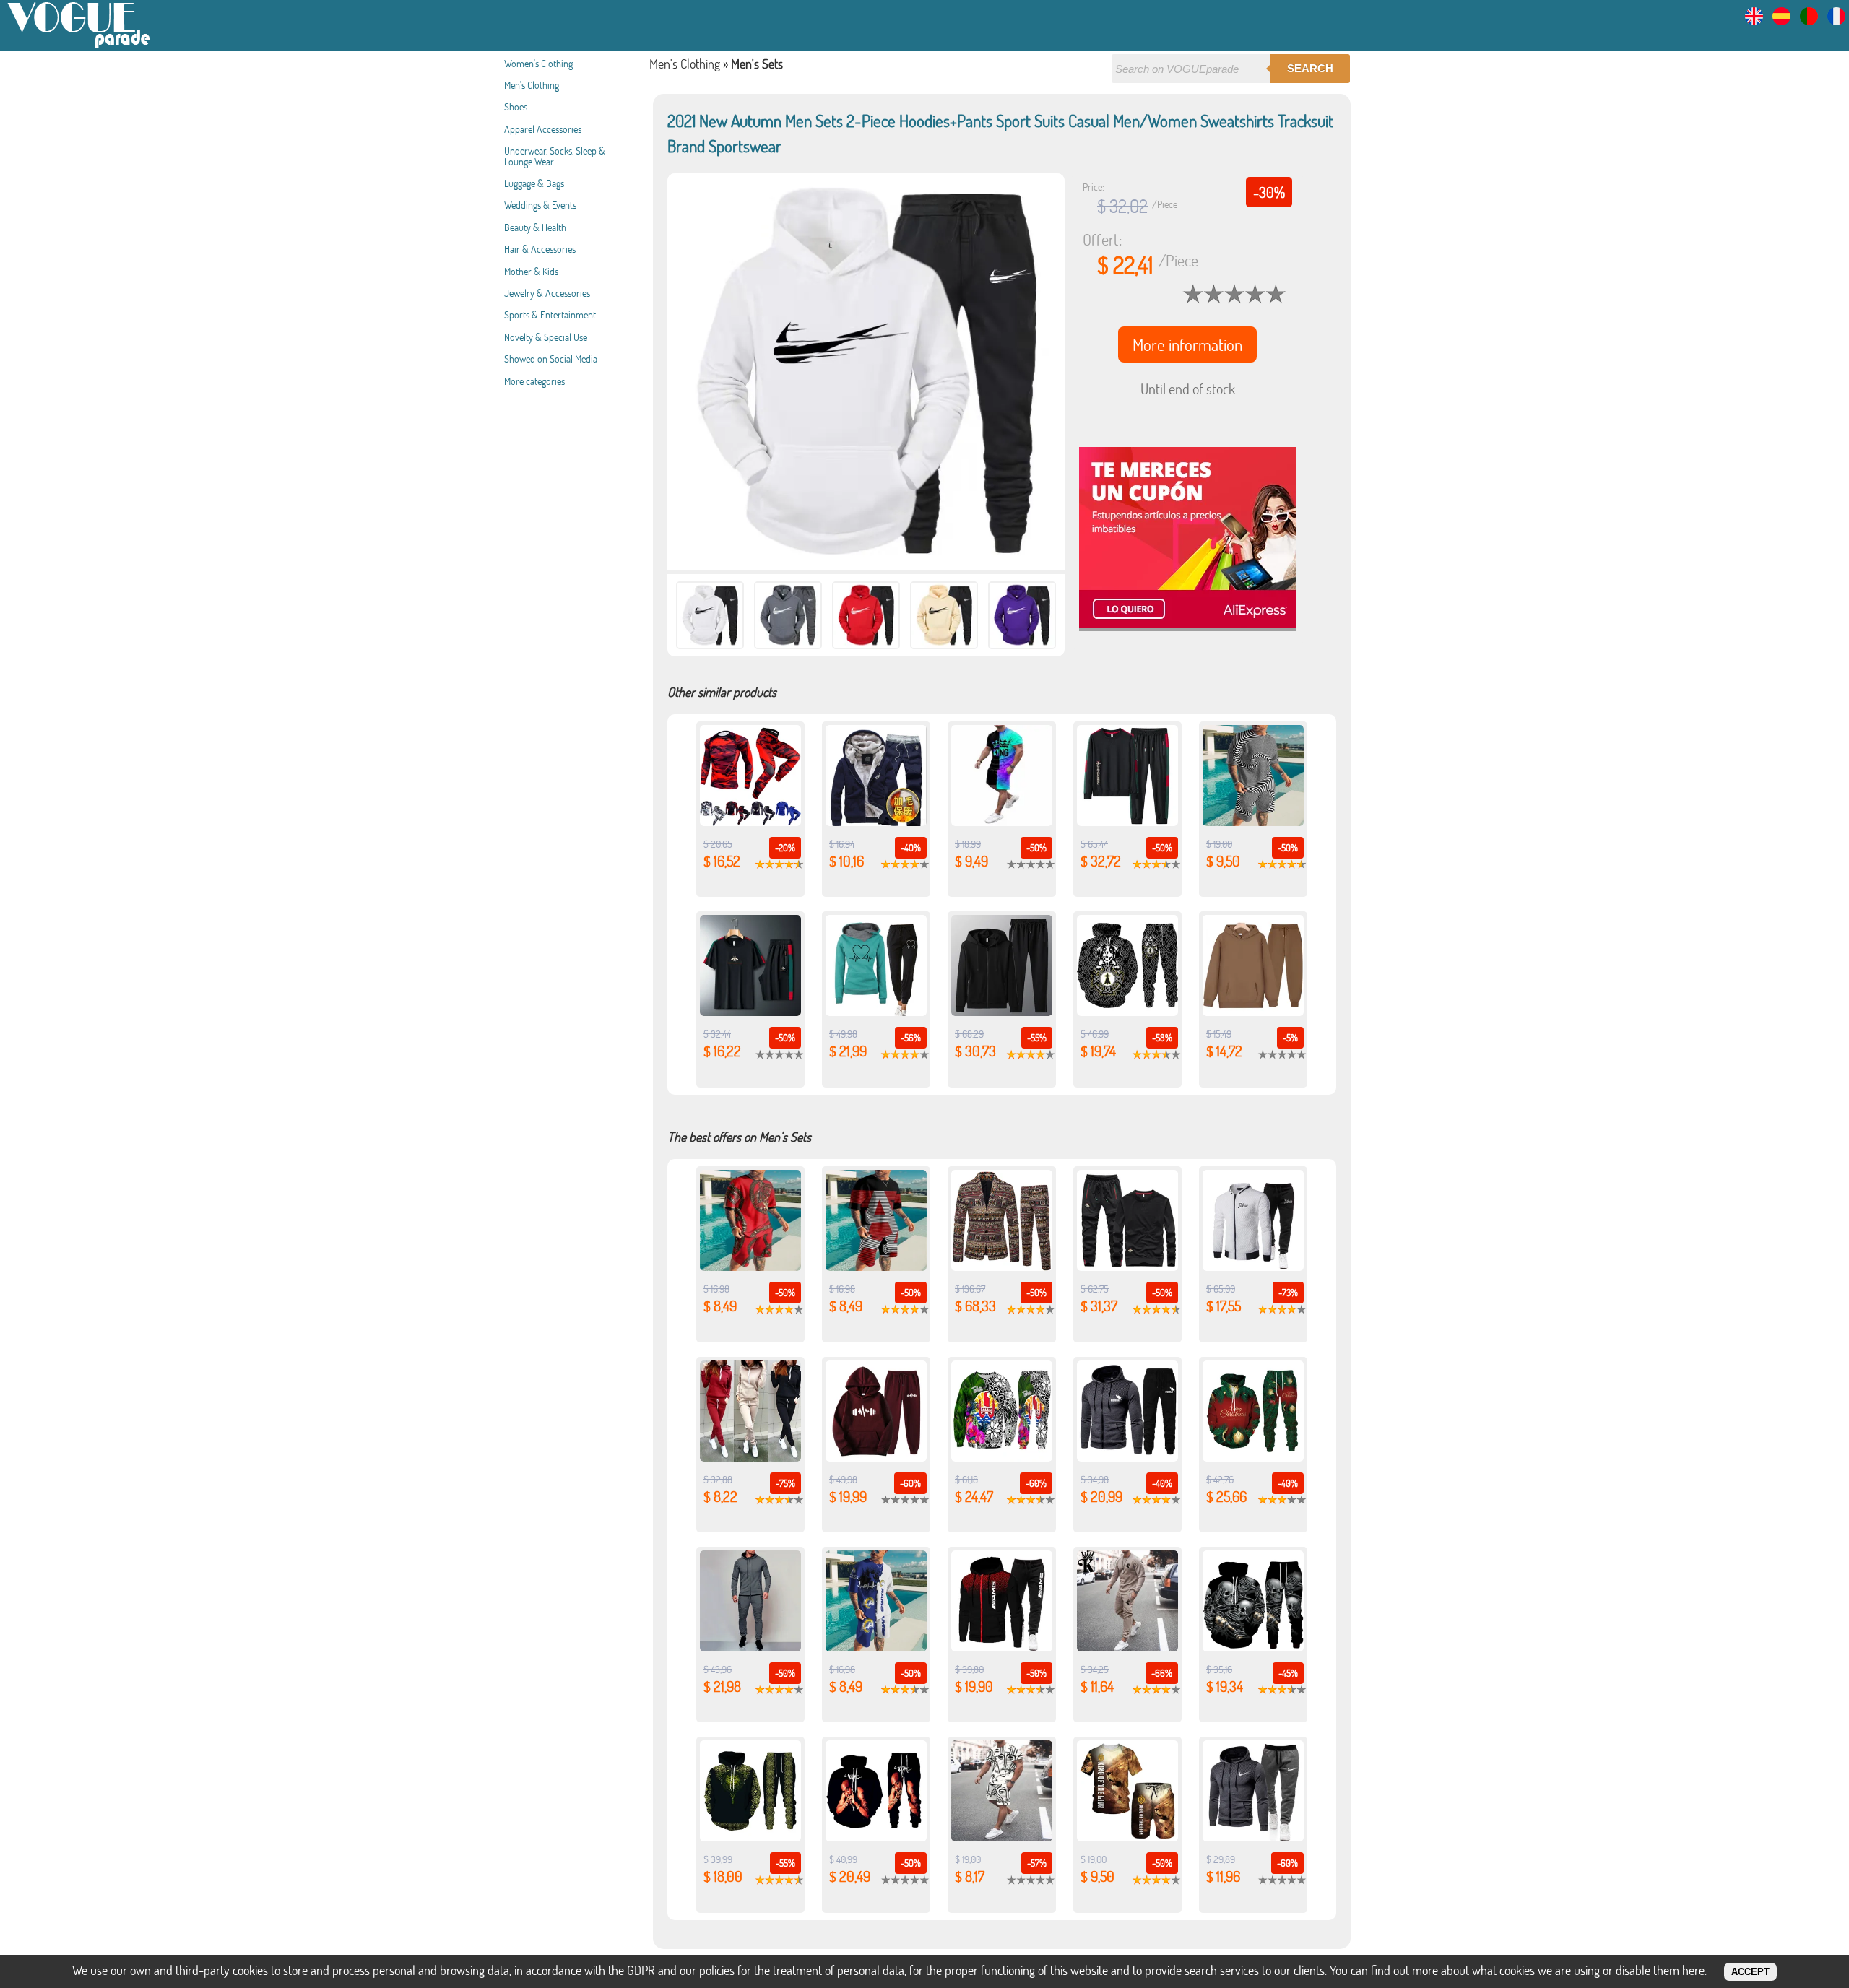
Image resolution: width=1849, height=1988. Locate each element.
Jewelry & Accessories (547, 293)
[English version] (1754, 21)
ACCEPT (1750, 1972)
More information (1187, 344)
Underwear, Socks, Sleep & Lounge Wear (555, 156)
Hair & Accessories (540, 249)
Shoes (516, 107)
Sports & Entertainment (550, 314)
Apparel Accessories (543, 129)
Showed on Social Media (551, 359)
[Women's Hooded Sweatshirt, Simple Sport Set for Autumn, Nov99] (750, 1457)
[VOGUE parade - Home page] (79, 46)
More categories (534, 381)
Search (1310, 68)
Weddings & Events (540, 205)
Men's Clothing (532, 85)
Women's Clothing (538, 63)
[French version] (1836, 21)
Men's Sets (757, 64)
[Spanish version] (1781, 21)
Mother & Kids (531, 271)
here (1693, 1970)
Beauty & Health (535, 227)
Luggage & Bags (534, 183)
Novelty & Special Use (546, 337)
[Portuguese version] (1809, 21)
